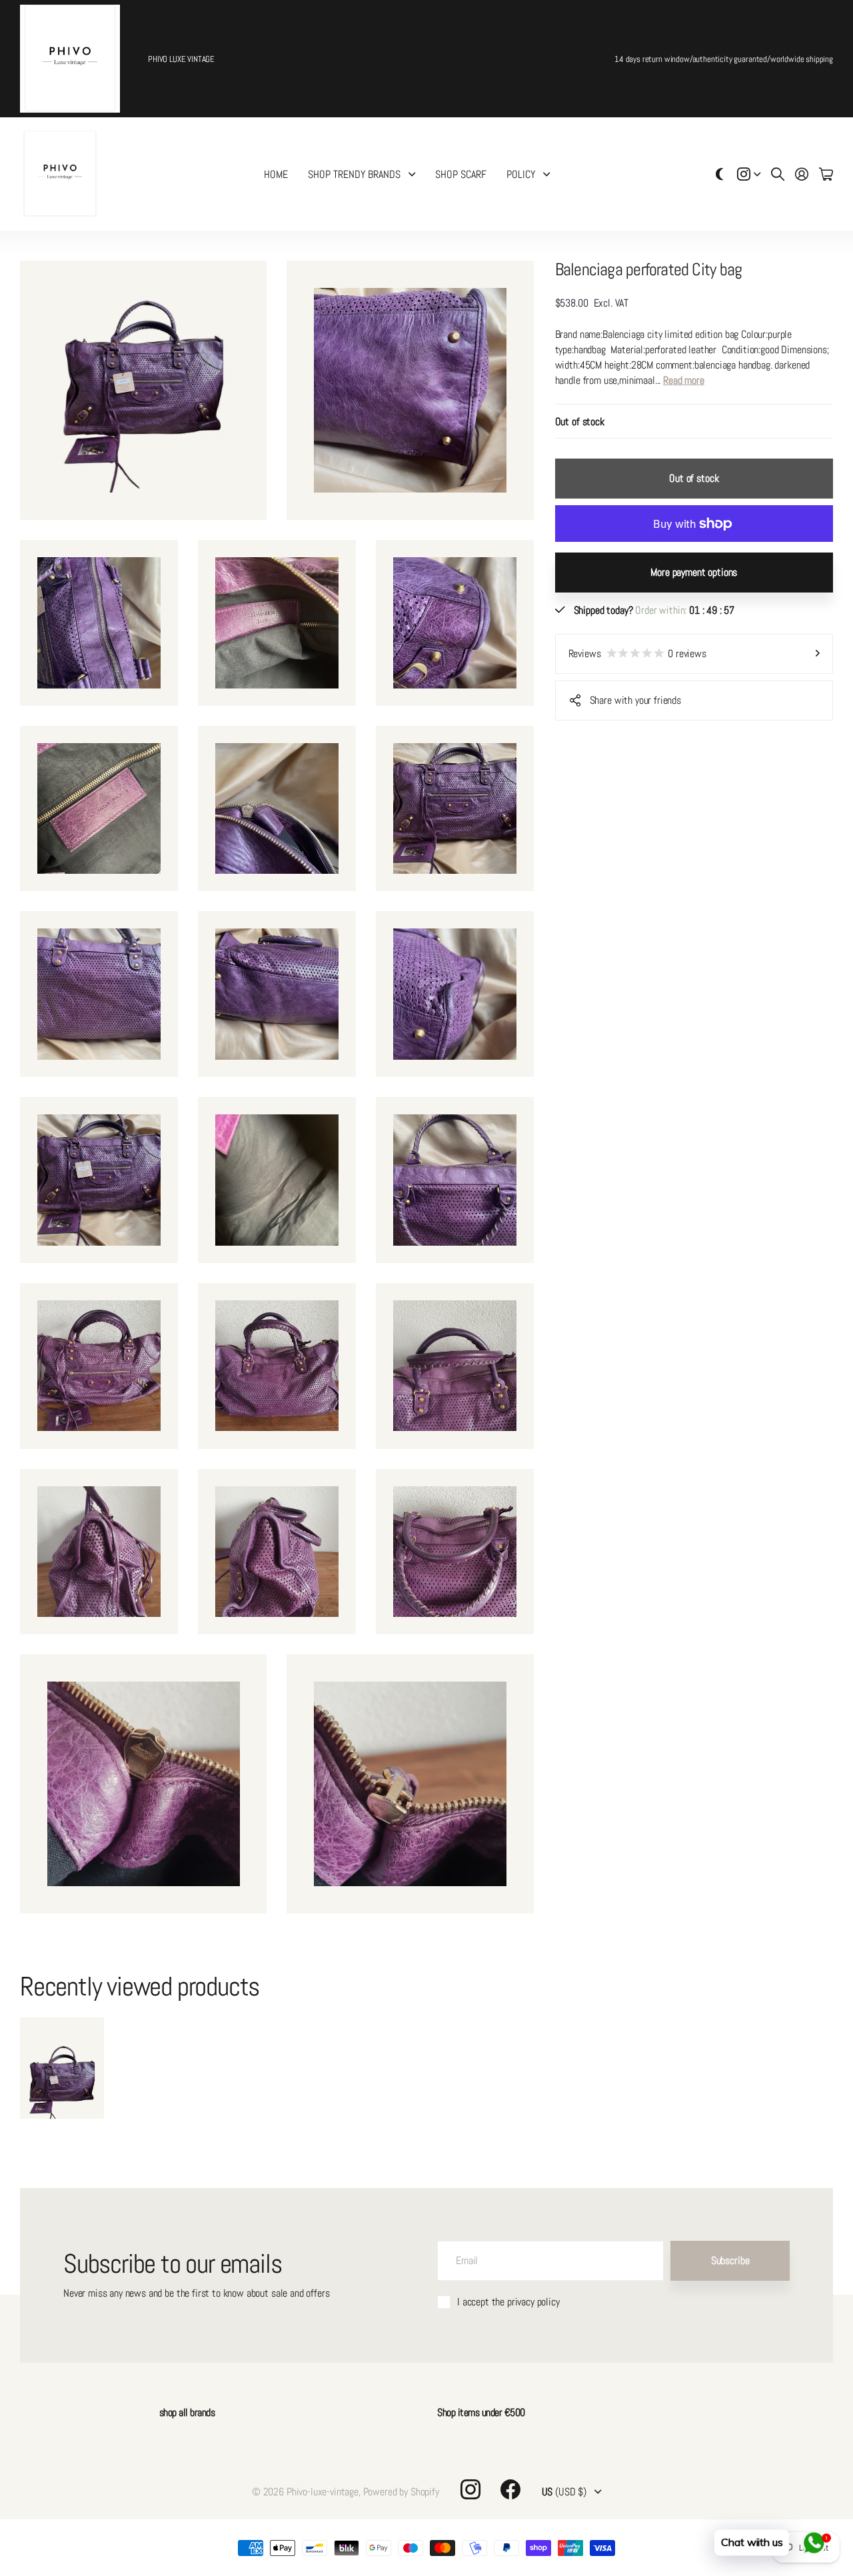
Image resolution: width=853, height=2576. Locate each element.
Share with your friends (635, 700)
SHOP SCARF (461, 174)
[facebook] (510, 2489)
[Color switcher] (720, 174)
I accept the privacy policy (508, 2302)
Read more (684, 380)
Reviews (637, 653)
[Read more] (749, 174)
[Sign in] (802, 174)
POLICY (521, 174)
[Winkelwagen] (826, 174)
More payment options (694, 572)
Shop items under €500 (481, 2412)
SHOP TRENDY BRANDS (354, 174)
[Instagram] (470, 2489)
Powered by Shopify (401, 2492)
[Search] (778, 174)
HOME (276, 174)
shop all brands (187, 2412)
